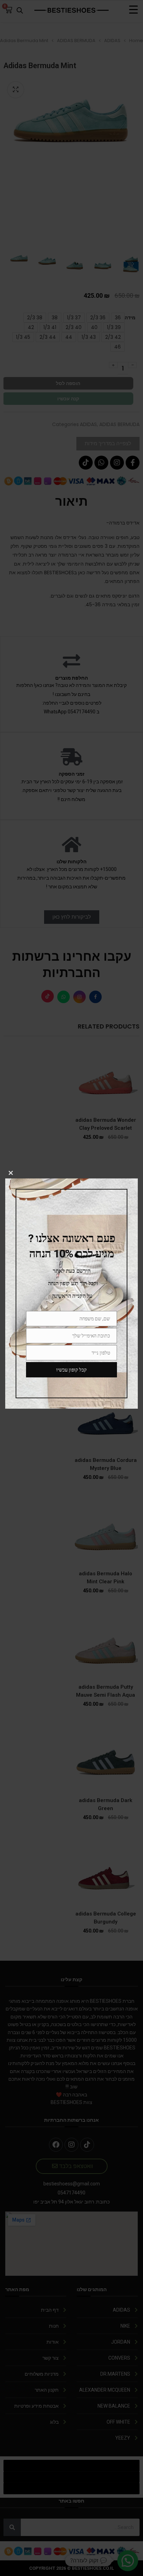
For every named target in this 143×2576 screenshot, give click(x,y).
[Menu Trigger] (133, 10)
